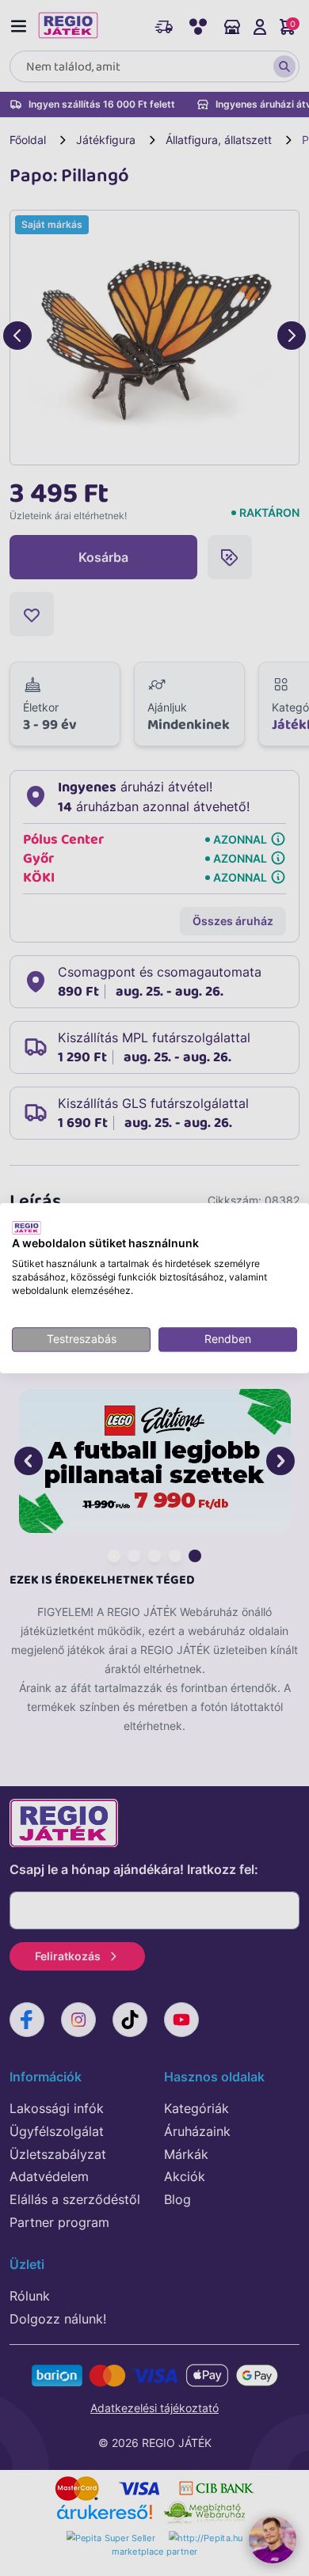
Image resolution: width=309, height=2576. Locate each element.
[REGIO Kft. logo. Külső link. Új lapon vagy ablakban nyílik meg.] (27, 1227)
